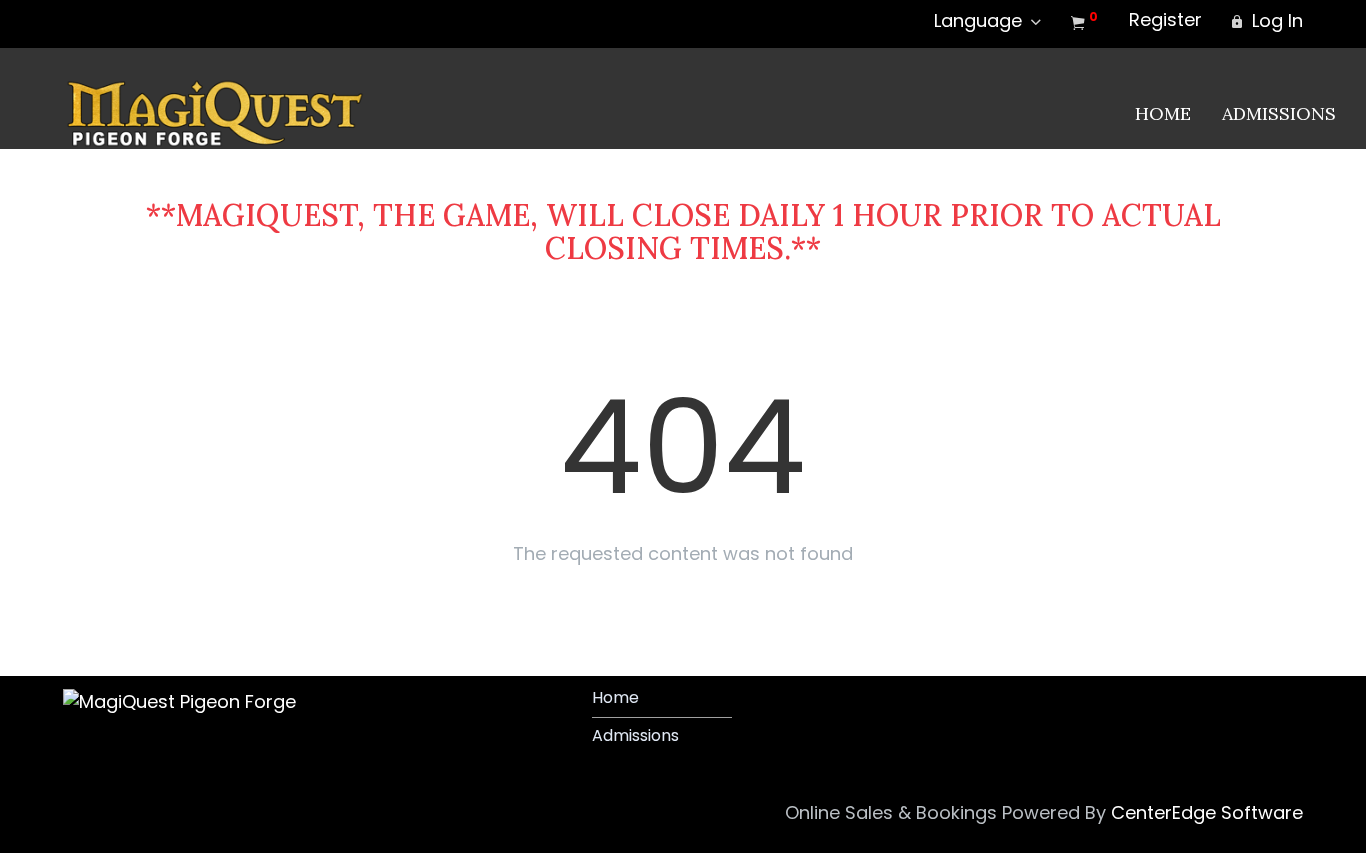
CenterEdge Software (1207, 812)
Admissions (1279, 113)
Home (1163, 113)
